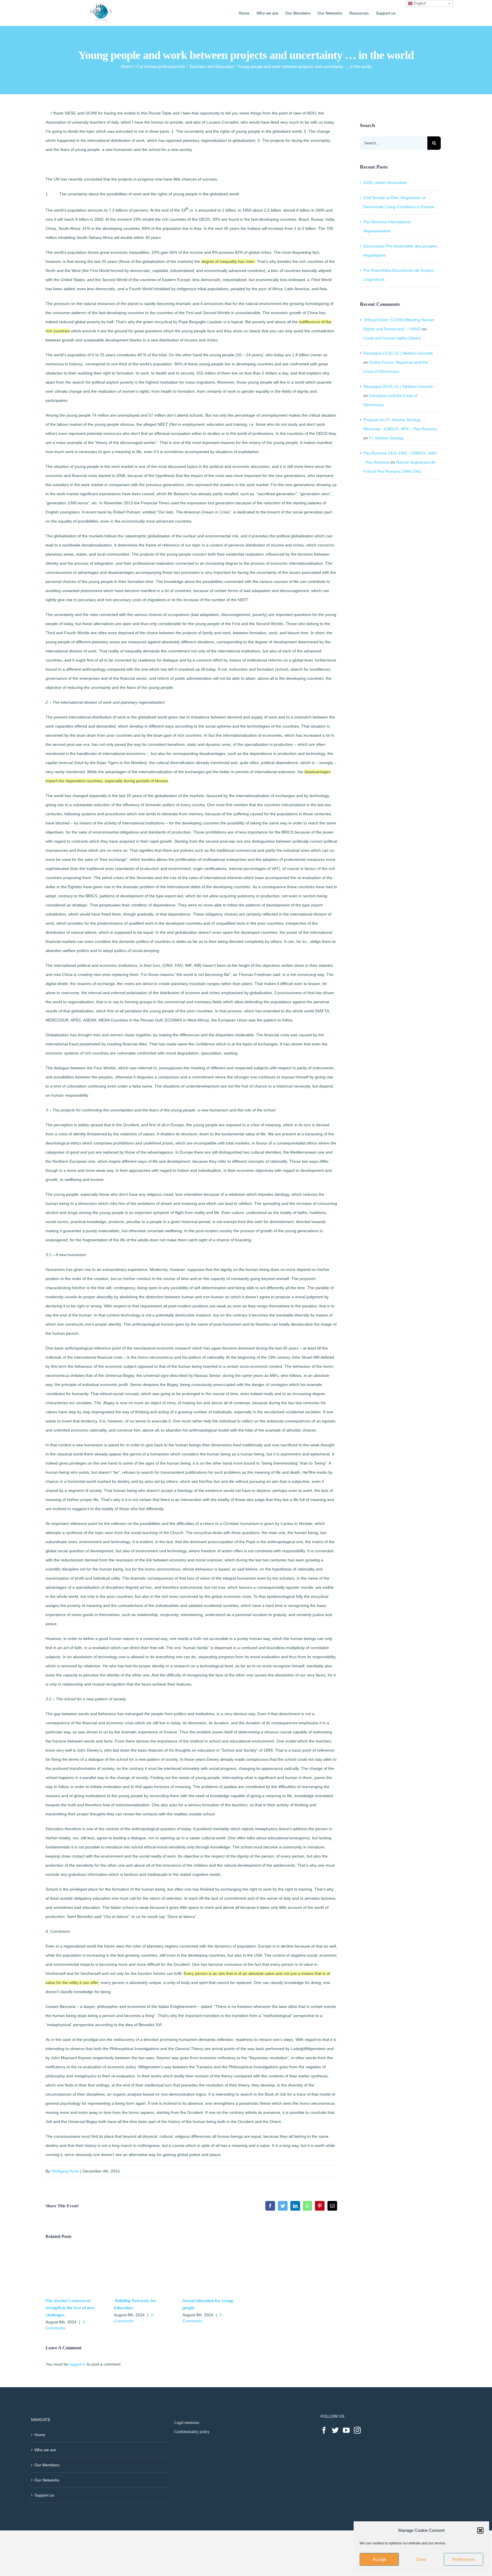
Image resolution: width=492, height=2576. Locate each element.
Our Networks (47, 2480)
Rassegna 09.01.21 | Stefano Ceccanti (398, 386)
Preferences (464, 2559)
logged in (77, 2364)
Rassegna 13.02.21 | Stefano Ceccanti (398, 353)
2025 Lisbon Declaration (385, 183)
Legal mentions (187, 2423)
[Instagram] (357, 2430)
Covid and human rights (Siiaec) (392, 338)
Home (40, 2435)
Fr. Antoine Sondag (386, 438)
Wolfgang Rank (65, 2171)
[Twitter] (335, 2430)
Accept (379, 2559)
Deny (422, 2559)
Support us (44, 2495)
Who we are (45, 2450)
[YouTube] (346, 2430)
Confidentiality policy (192, 2432)
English (419, 3)
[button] (480, 2530)
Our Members (47, 2465)
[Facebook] (324, 2430)
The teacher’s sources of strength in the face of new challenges (70, 2308)
